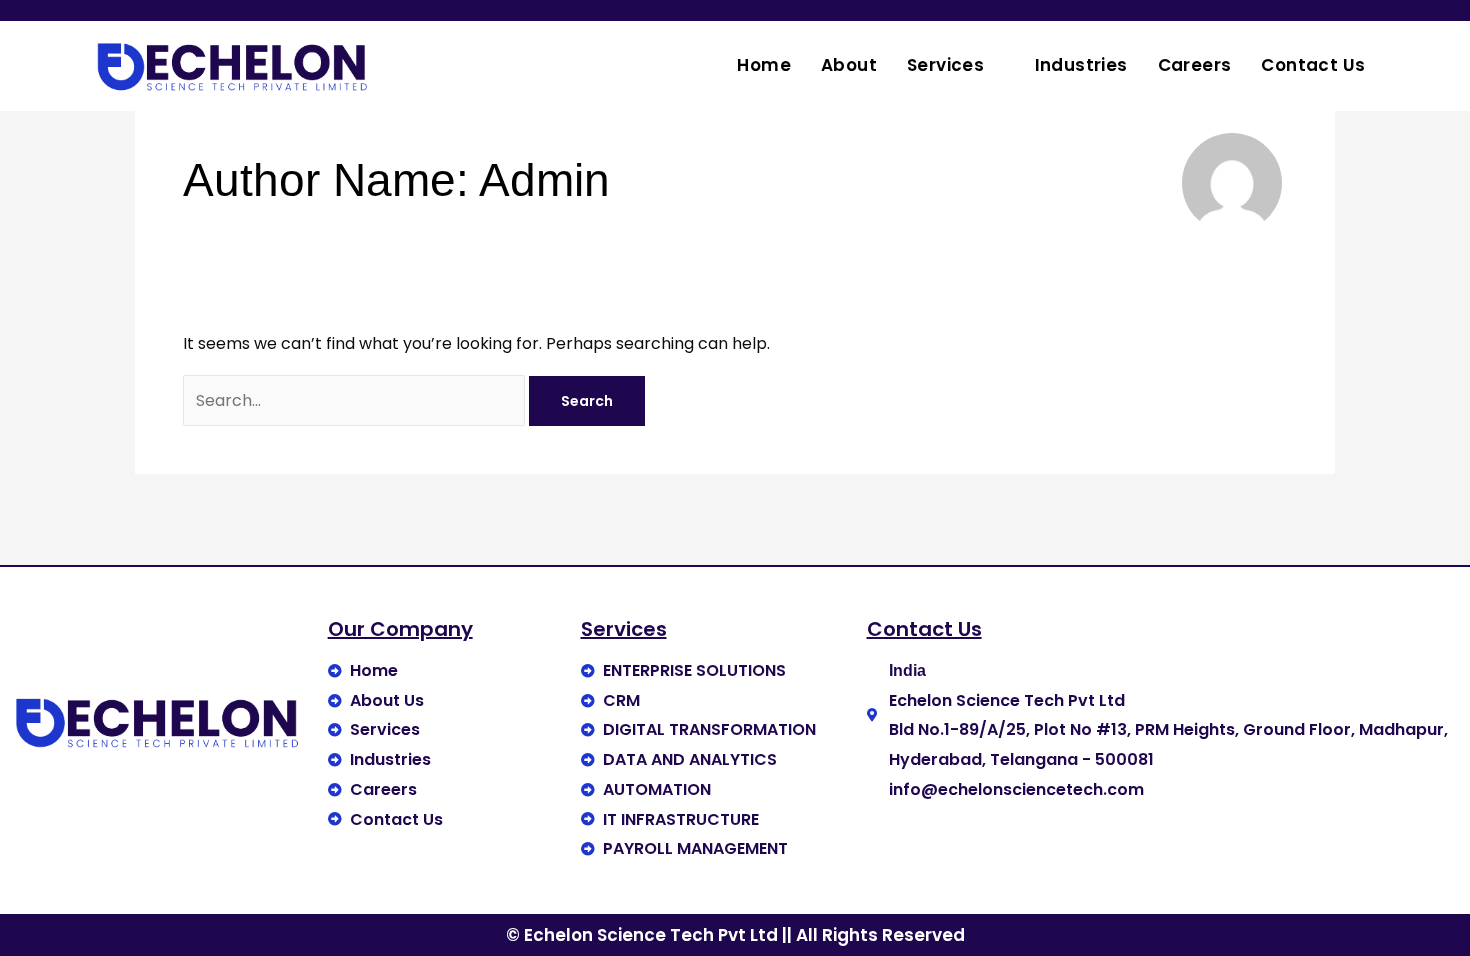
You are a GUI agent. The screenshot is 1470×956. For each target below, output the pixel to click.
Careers (1195, 65)
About (849, 65)
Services (945, 65)
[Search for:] (356, 400)
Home (764, 65)
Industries (1081, 65)
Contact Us (1313, 65)
